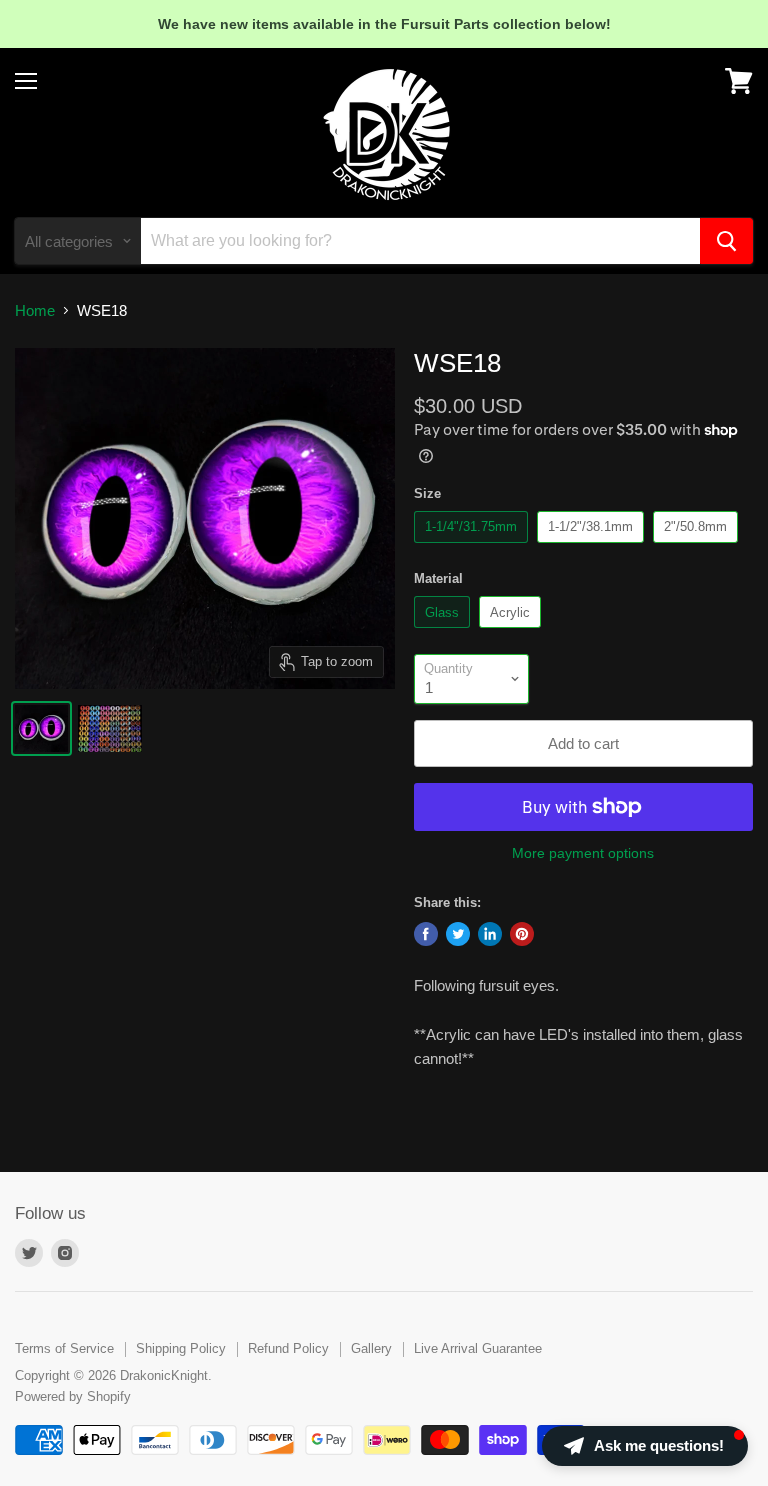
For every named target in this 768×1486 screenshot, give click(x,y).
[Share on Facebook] (426, 934)
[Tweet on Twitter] (458, 934)
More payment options (583, 853)
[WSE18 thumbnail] (41, 728)
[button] (645, 1446)
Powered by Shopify (73, 1396)
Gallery (371, 1348)
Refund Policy (288, 1348)
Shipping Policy (181, 1348)
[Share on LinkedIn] (490, 934)
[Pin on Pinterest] (522, 934)
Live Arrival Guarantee (478, 1348)
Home (35, 310)
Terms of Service (64, 1348)
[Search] (726, 241)
